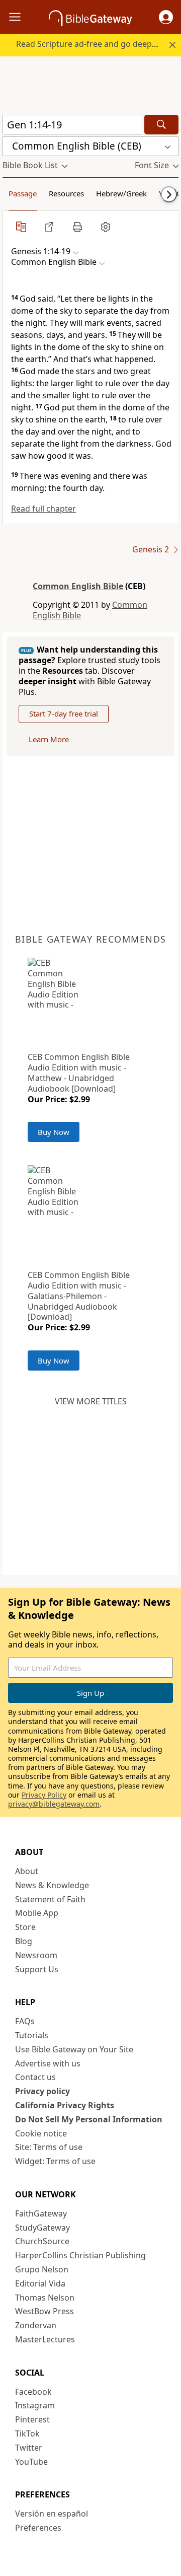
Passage (23, 193)
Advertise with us (48, 2063)
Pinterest (32, 2419)
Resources (66, 193)
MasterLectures (45, 2339)
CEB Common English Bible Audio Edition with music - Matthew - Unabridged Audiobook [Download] (79, 1072)
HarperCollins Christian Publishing (80, 2255)
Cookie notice (41, 2133)
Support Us (37, 1969)
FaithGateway (41, 2213)
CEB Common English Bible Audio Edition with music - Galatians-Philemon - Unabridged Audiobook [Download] (79, 1296)
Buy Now (54, 1132)
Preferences (38, 2528)
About (27, 1871)
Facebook (33, 2392)
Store (25, 1927)
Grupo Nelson (42, 2269)
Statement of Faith (50, 1899)
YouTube (31, 2462)
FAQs (25, 2021)
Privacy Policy (44, 1795)
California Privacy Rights (65, 2105)
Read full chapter (43, 509)
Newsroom (36, 1955)
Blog (24, 1941)
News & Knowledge (52, 1885)
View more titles (91, 1401)
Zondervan (36, 2325)
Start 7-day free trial (64, 713)
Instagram (35, 2405)
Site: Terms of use (49, 2147)
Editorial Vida (40, 2283)
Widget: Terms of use (55, 2161)
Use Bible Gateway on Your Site (74, 2049)
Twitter (29, 2448)
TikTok (27, 2434)
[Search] (161, 125)
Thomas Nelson (45, 2298)
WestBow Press (44, 2311)
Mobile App (37, 1913)
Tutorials (32, 2035)
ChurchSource (42, 2241)
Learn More (49, 739)
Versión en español (52, 2514)
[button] (166, 17)
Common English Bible (78, 586)
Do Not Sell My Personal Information (89, 2119)
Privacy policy (42, 2091)
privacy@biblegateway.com (54, 1804)
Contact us (35, 2077)
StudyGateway (42, 2228)
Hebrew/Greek (121, 193)
